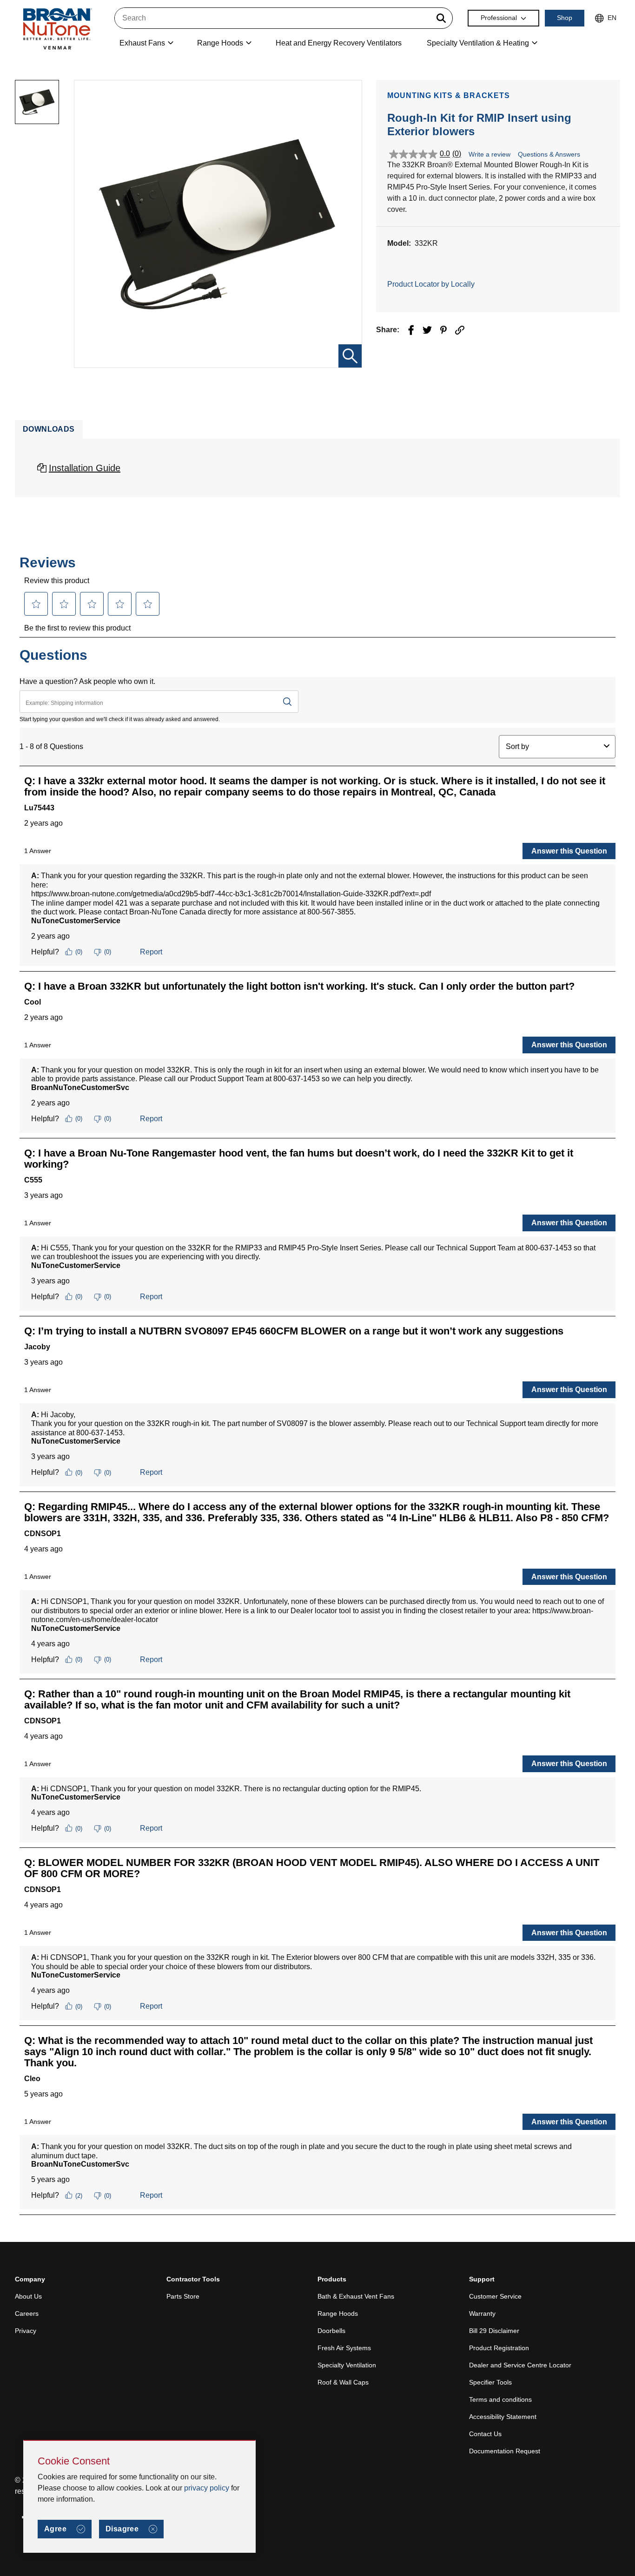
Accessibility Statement (503, 2417)
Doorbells (331, 2331)
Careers (27, 2313)
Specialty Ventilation (347, 2365)
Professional (499, 18)
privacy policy (207, 2488)
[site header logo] (57, 29)
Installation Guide (85, 468)
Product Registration (499, 2348)
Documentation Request (505, 2451)
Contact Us (485, 2434)
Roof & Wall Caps (343, 2382)
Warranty (482, 2313)
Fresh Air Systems (344, 2348)
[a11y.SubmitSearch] (441, 18)
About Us (28, 2296)
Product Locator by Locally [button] (431, 284)
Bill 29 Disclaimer (494, 2331)
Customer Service (495, 2296)
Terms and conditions (500, 2399)
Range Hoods (338, 2313)
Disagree (122, 2529)
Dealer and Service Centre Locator (520, 2365)
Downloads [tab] (49, 429)
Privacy (26, 2331)
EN (612, 18)
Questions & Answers (549, 154)
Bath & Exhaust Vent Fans (356, 2296)
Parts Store (183, 2296)
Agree (55, 2529)
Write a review (489, 154)
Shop (565, 18)
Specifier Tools (490, 2382)
